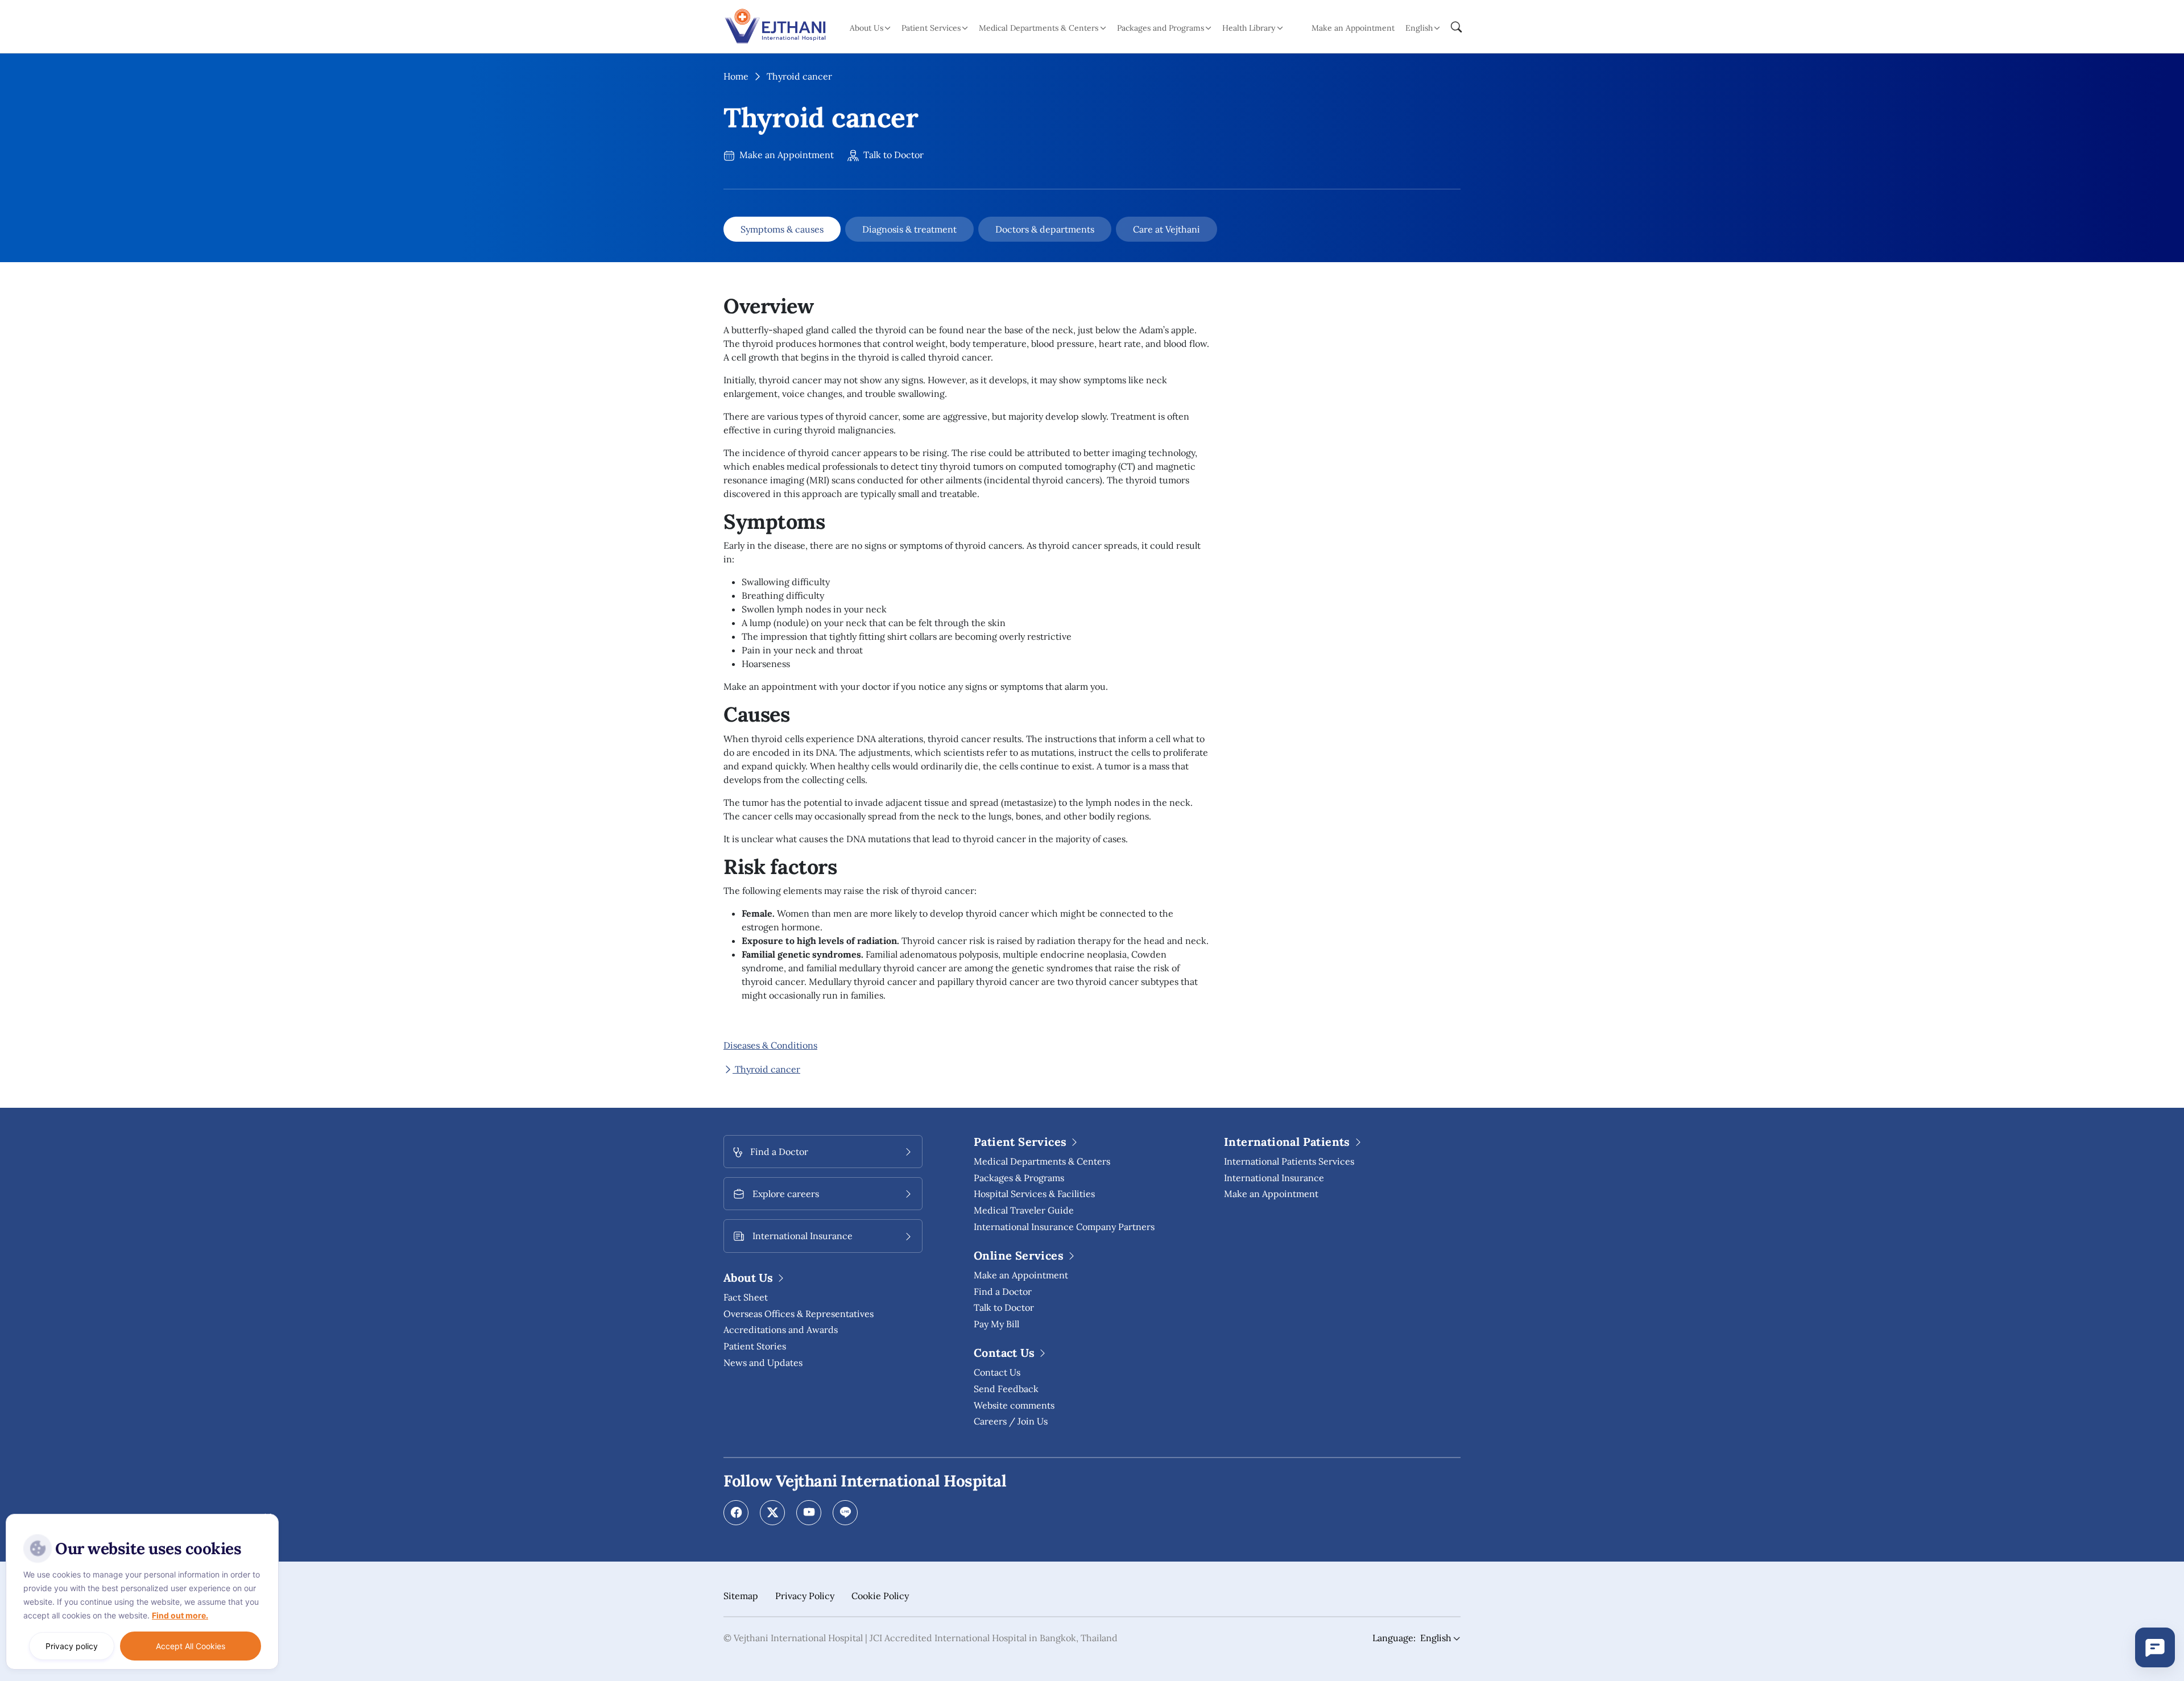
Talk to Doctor (892, 155)
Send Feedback (1006, 1389)
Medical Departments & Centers (1042, 1161)
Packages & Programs (1019, 1178)
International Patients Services (1289, 1161)
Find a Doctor (1003, 1291)
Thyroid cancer (766, 1069)
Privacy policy (72, 1646)
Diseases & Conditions (770, 1045)
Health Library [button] (1249, 28)
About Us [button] (866, 28)
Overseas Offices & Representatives (799, 1314)
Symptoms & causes (782, 229)
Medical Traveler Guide (1024, 1210)
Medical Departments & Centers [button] (1039, 28)
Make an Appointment (1353, 28)
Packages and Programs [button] (1161, 28)
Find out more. (180, 1615)
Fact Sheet (746, 1297)
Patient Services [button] (931, 28)
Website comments (1014, 1405)
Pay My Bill (996, 1324)
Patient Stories (755, 1346)
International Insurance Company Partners (1064, 1227)
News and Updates (763, 1363)
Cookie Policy (880, 1596)
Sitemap (741, 1596)
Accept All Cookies (191, 1646)
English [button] (1419, 28)
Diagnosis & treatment (909, 229)
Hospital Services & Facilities (1034, 1194)
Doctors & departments (1045, 229)
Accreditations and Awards (781, 1330)
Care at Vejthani (1167, 229)
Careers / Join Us (1011, 1421)
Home (736, 76)
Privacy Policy (805, 1596)
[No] (267, 1517)
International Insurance (1274, 1178)
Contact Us (997, 1372)
